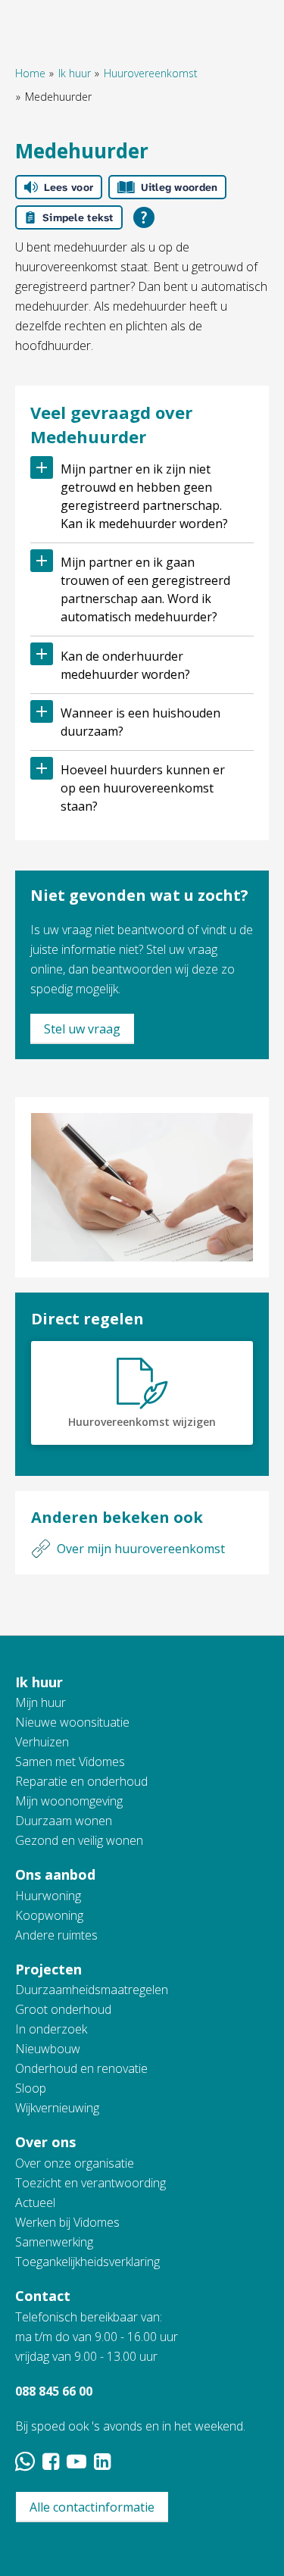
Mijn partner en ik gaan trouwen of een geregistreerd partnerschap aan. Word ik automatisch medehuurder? (145, 589)
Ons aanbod (55, 1874)
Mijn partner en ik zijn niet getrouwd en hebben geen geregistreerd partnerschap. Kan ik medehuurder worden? (144, 496)
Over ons (45, 2142)
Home (30, 73)
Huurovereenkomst (151, 73)
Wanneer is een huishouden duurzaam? (140, 722)
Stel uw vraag (82, 1029)
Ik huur (75, 73)
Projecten (48, 1969)
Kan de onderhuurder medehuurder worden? (125, 665)
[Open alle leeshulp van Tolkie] (144, 217)
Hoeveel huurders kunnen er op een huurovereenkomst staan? (143, 788)
